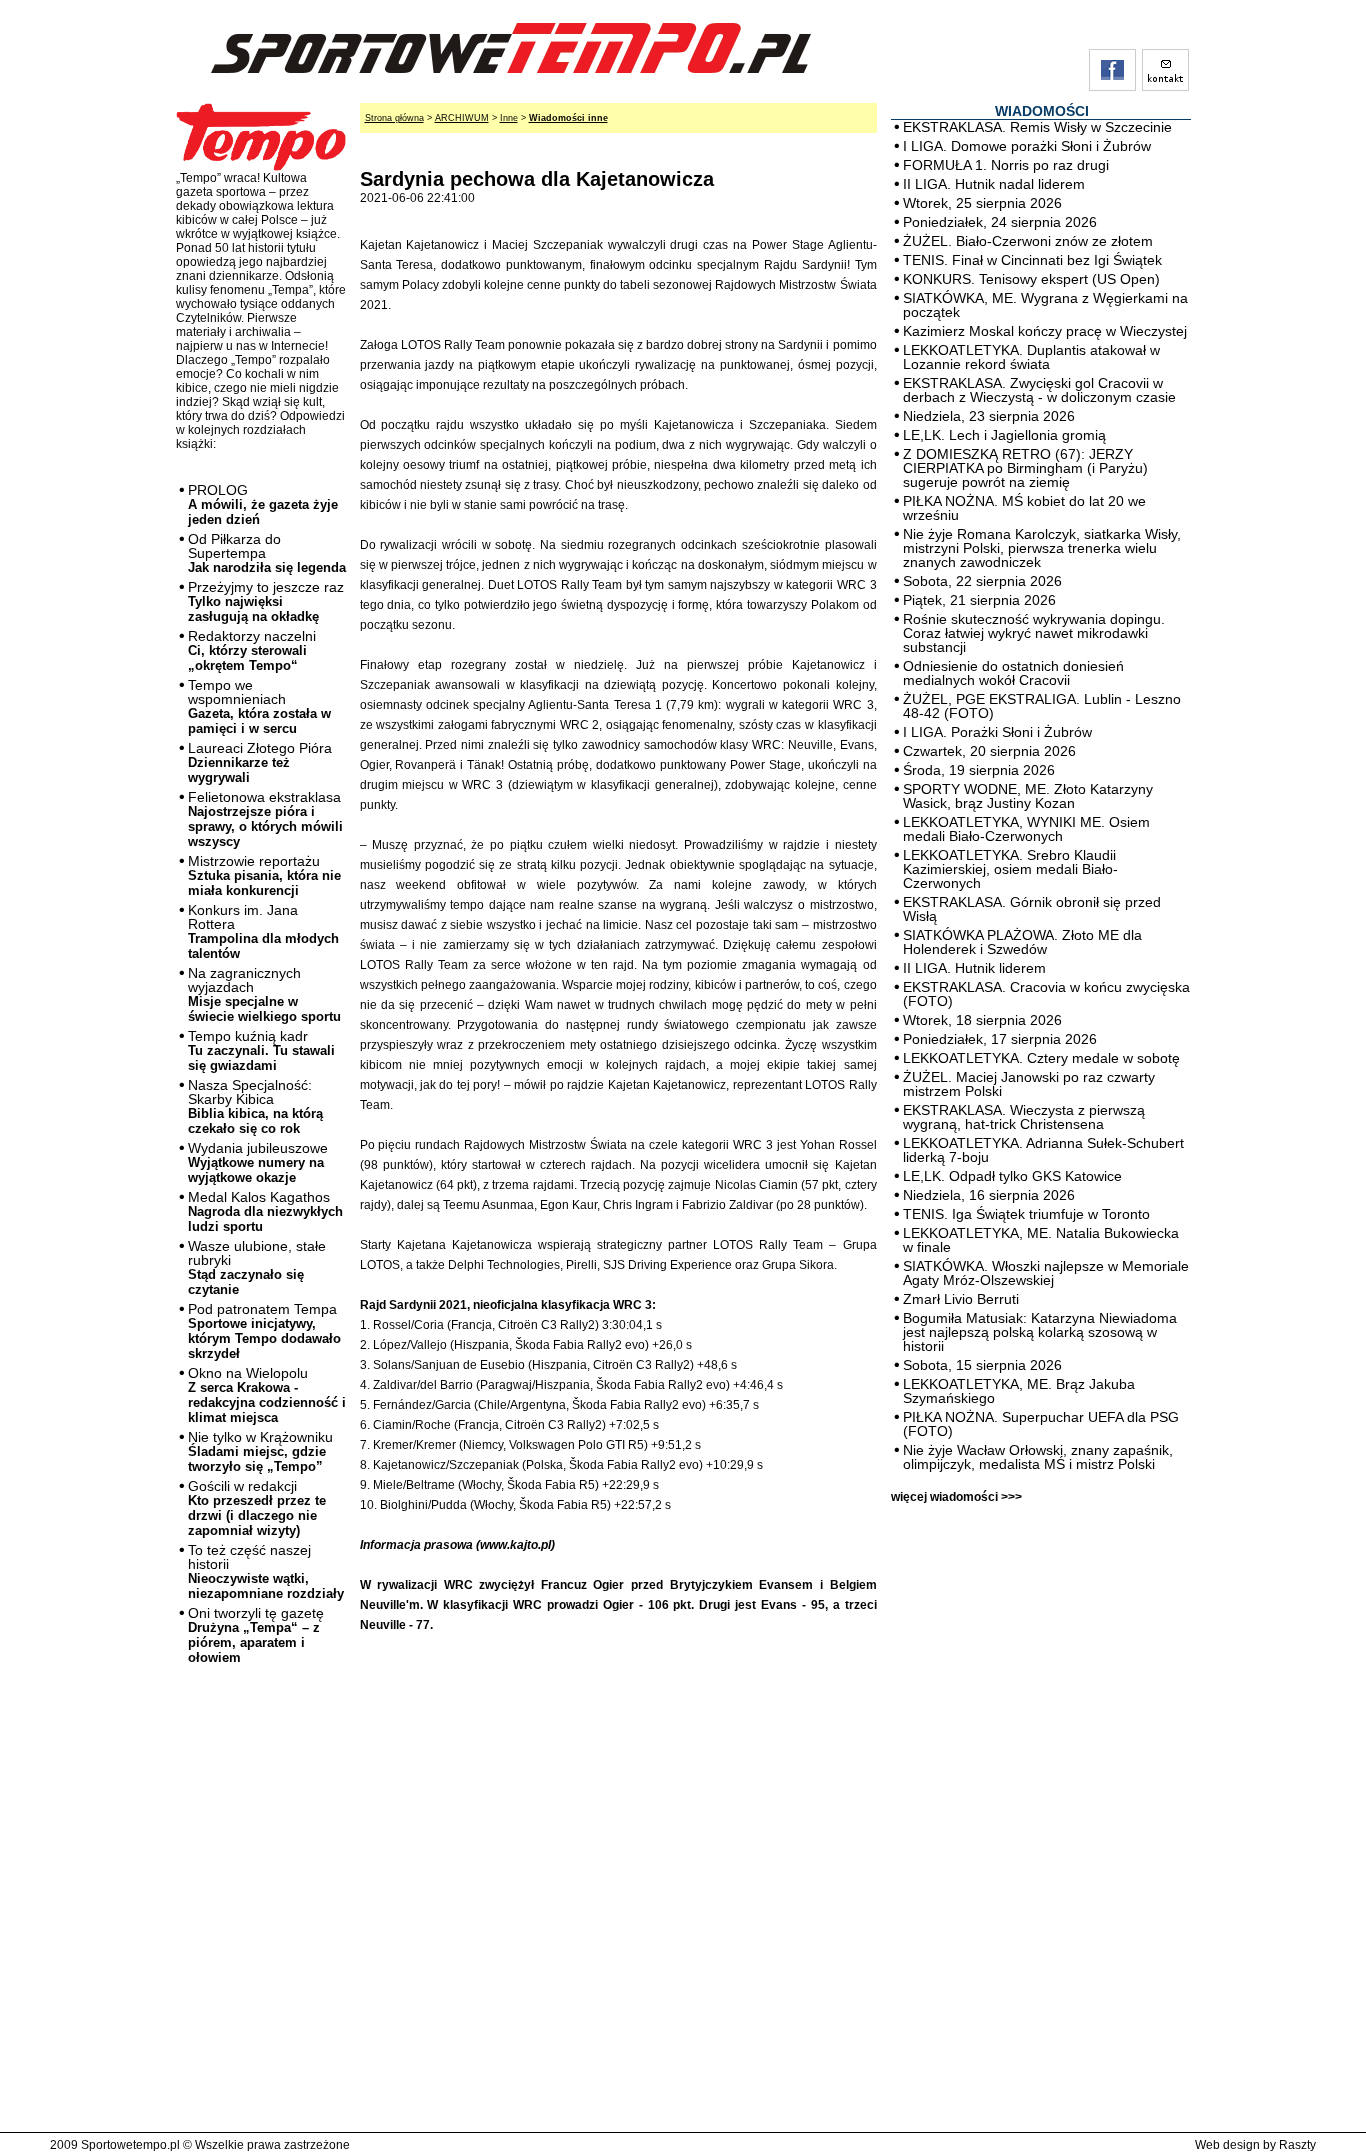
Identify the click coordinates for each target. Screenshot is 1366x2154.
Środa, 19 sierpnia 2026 (979, 770)
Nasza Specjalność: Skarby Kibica (255, 1106)
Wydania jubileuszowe (258, 1162)
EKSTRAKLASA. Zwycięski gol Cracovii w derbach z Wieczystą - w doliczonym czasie (1039, 390)
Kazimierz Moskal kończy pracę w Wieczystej (1045, 331)
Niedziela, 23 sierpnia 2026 (989, 416)
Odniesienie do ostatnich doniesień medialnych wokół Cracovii (1013, 673)
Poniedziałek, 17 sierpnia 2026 (1000, 1039)
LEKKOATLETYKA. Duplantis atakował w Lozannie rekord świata (1031, 357)
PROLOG (263, 504)
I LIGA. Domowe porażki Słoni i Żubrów (1027, 146)
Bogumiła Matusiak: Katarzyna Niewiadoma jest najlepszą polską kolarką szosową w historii (1040, 1332)
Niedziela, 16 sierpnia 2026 (989, 1195)
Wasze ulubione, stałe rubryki (257, 1267)
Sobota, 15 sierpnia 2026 (982, 1365)
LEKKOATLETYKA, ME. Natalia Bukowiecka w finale (1041, 1240)
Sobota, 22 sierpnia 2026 (982, 581)
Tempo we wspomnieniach (259, 706)
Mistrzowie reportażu (264, 875)
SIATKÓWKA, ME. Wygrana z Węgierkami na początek (1045, 305)
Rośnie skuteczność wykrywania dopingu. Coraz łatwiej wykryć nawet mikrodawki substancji (1034, 633)
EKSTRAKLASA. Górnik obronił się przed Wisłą (1032, 909)
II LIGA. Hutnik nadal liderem (994, 184)
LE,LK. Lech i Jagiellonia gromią (1004, 435)
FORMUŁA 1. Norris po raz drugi (1006, 165)
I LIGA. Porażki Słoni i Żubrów (997, 732)
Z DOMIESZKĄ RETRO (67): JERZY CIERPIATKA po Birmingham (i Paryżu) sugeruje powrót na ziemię (1025, 468)
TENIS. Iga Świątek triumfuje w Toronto (1026, 1214)
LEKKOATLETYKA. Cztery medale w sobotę (1041, 1058)
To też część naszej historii (266, 1571)
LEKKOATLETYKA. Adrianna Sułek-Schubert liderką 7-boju (1043, 1150)
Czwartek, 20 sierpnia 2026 (989, 751)
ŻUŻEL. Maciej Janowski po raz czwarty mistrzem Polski (1029, 1084)
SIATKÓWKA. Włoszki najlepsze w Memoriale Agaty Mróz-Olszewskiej (1046, 1273)
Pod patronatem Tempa (264, 1331)
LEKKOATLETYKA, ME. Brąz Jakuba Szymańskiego (1019, 1391)
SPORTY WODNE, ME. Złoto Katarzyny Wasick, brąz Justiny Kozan (1028, 796)
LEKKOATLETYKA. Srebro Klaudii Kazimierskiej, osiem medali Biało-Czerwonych (1010, 869)
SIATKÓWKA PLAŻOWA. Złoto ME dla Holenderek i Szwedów (1022, 942)
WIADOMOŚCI (1042, 111)
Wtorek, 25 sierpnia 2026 (982, 203)
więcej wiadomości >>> (956, 1497)
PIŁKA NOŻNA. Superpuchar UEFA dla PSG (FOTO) (1041, 1424)
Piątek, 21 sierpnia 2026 (979, 600)
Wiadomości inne (568, 118)
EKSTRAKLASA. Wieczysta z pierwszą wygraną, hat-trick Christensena (1024, 1117)
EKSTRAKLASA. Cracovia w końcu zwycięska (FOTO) (1046, 994)
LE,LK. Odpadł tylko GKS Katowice (1012, 1176)
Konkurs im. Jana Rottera (263, 931)
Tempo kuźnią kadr (261, 1050)
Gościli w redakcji (257, 1508)
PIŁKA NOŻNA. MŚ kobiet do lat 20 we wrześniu (1024, 508)
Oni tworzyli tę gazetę (256, 1635)
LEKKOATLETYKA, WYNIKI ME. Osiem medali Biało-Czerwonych (1026, 829)
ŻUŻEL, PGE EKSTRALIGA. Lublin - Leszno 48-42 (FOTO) (1042, 706)
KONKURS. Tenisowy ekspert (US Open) (1031, 279)
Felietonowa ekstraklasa (265, 819)
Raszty (1297, 2145)
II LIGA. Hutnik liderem (974, 968)
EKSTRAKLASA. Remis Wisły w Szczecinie (1037, 127)
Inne (509, 118)
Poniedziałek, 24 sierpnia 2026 (1000, 222)
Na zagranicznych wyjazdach (264, 994)
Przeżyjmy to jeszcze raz (266, 601)
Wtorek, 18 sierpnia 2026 (982, 1020)
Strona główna (394, 118)
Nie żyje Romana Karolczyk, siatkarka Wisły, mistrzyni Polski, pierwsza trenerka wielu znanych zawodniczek (1042, 548)
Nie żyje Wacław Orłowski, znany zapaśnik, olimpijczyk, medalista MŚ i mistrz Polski (1038, 1457)
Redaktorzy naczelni (252, 650)
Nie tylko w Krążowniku (260, 1451)
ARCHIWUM (462, 118)
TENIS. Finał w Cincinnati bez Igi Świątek (1032, 260)
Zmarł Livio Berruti (961, 1299)
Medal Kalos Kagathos (265, 1211)
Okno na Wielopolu (267, 1395)
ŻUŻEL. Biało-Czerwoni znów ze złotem (1028, 241)
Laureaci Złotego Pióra (260, 762)
